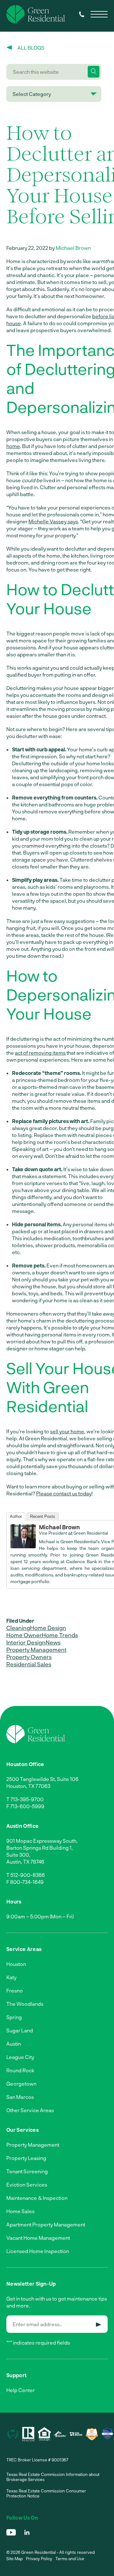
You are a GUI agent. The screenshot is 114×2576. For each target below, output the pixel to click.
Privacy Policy (39, 2559)
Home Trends (60, 1635)
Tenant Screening (27, 2171)
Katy (11, 1977)
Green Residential (91, 1533)
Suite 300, (18, 1855)
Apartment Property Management (46, 2224)
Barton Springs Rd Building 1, (40, 1848)
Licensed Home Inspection (38, 2251)
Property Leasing (26, 2158)
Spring (14, 2017)
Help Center (21, 2390)
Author (16, 1516)
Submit (99, 2325)
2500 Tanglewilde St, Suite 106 (42, 1779)
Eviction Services (27, 2185)
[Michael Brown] (23, 1546)
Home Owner (24, 1635)
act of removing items (40, 1053)
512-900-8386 (28, 1875)
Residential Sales (29, 1664)
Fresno (15, 1990)
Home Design (48, 1628)
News (53, 1642)
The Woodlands (25, 2004)
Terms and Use (70, 2559)
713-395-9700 (27, 1799)
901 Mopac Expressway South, (42, 1841)
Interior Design (26, 1642)
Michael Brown (73, 248)
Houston (16, 1964)
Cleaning (18, 1628)
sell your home (67, 1431)
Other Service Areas (30, 2110)
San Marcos (20, 2097)
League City (20, 2057)
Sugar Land (20, 2030)
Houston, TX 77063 (28, 1786)
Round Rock (20, 2070)
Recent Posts (43, 1516)
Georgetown (21, 2084)
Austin (14, 2044)
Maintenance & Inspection (37, 2198)
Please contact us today (64, 1493)
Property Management (36, 1650)
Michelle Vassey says (53, 521)
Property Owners (29, 1657)
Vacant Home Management (38, 2238)
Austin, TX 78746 (25, 1862)
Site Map (15, 2559)
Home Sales (20, 2211)
